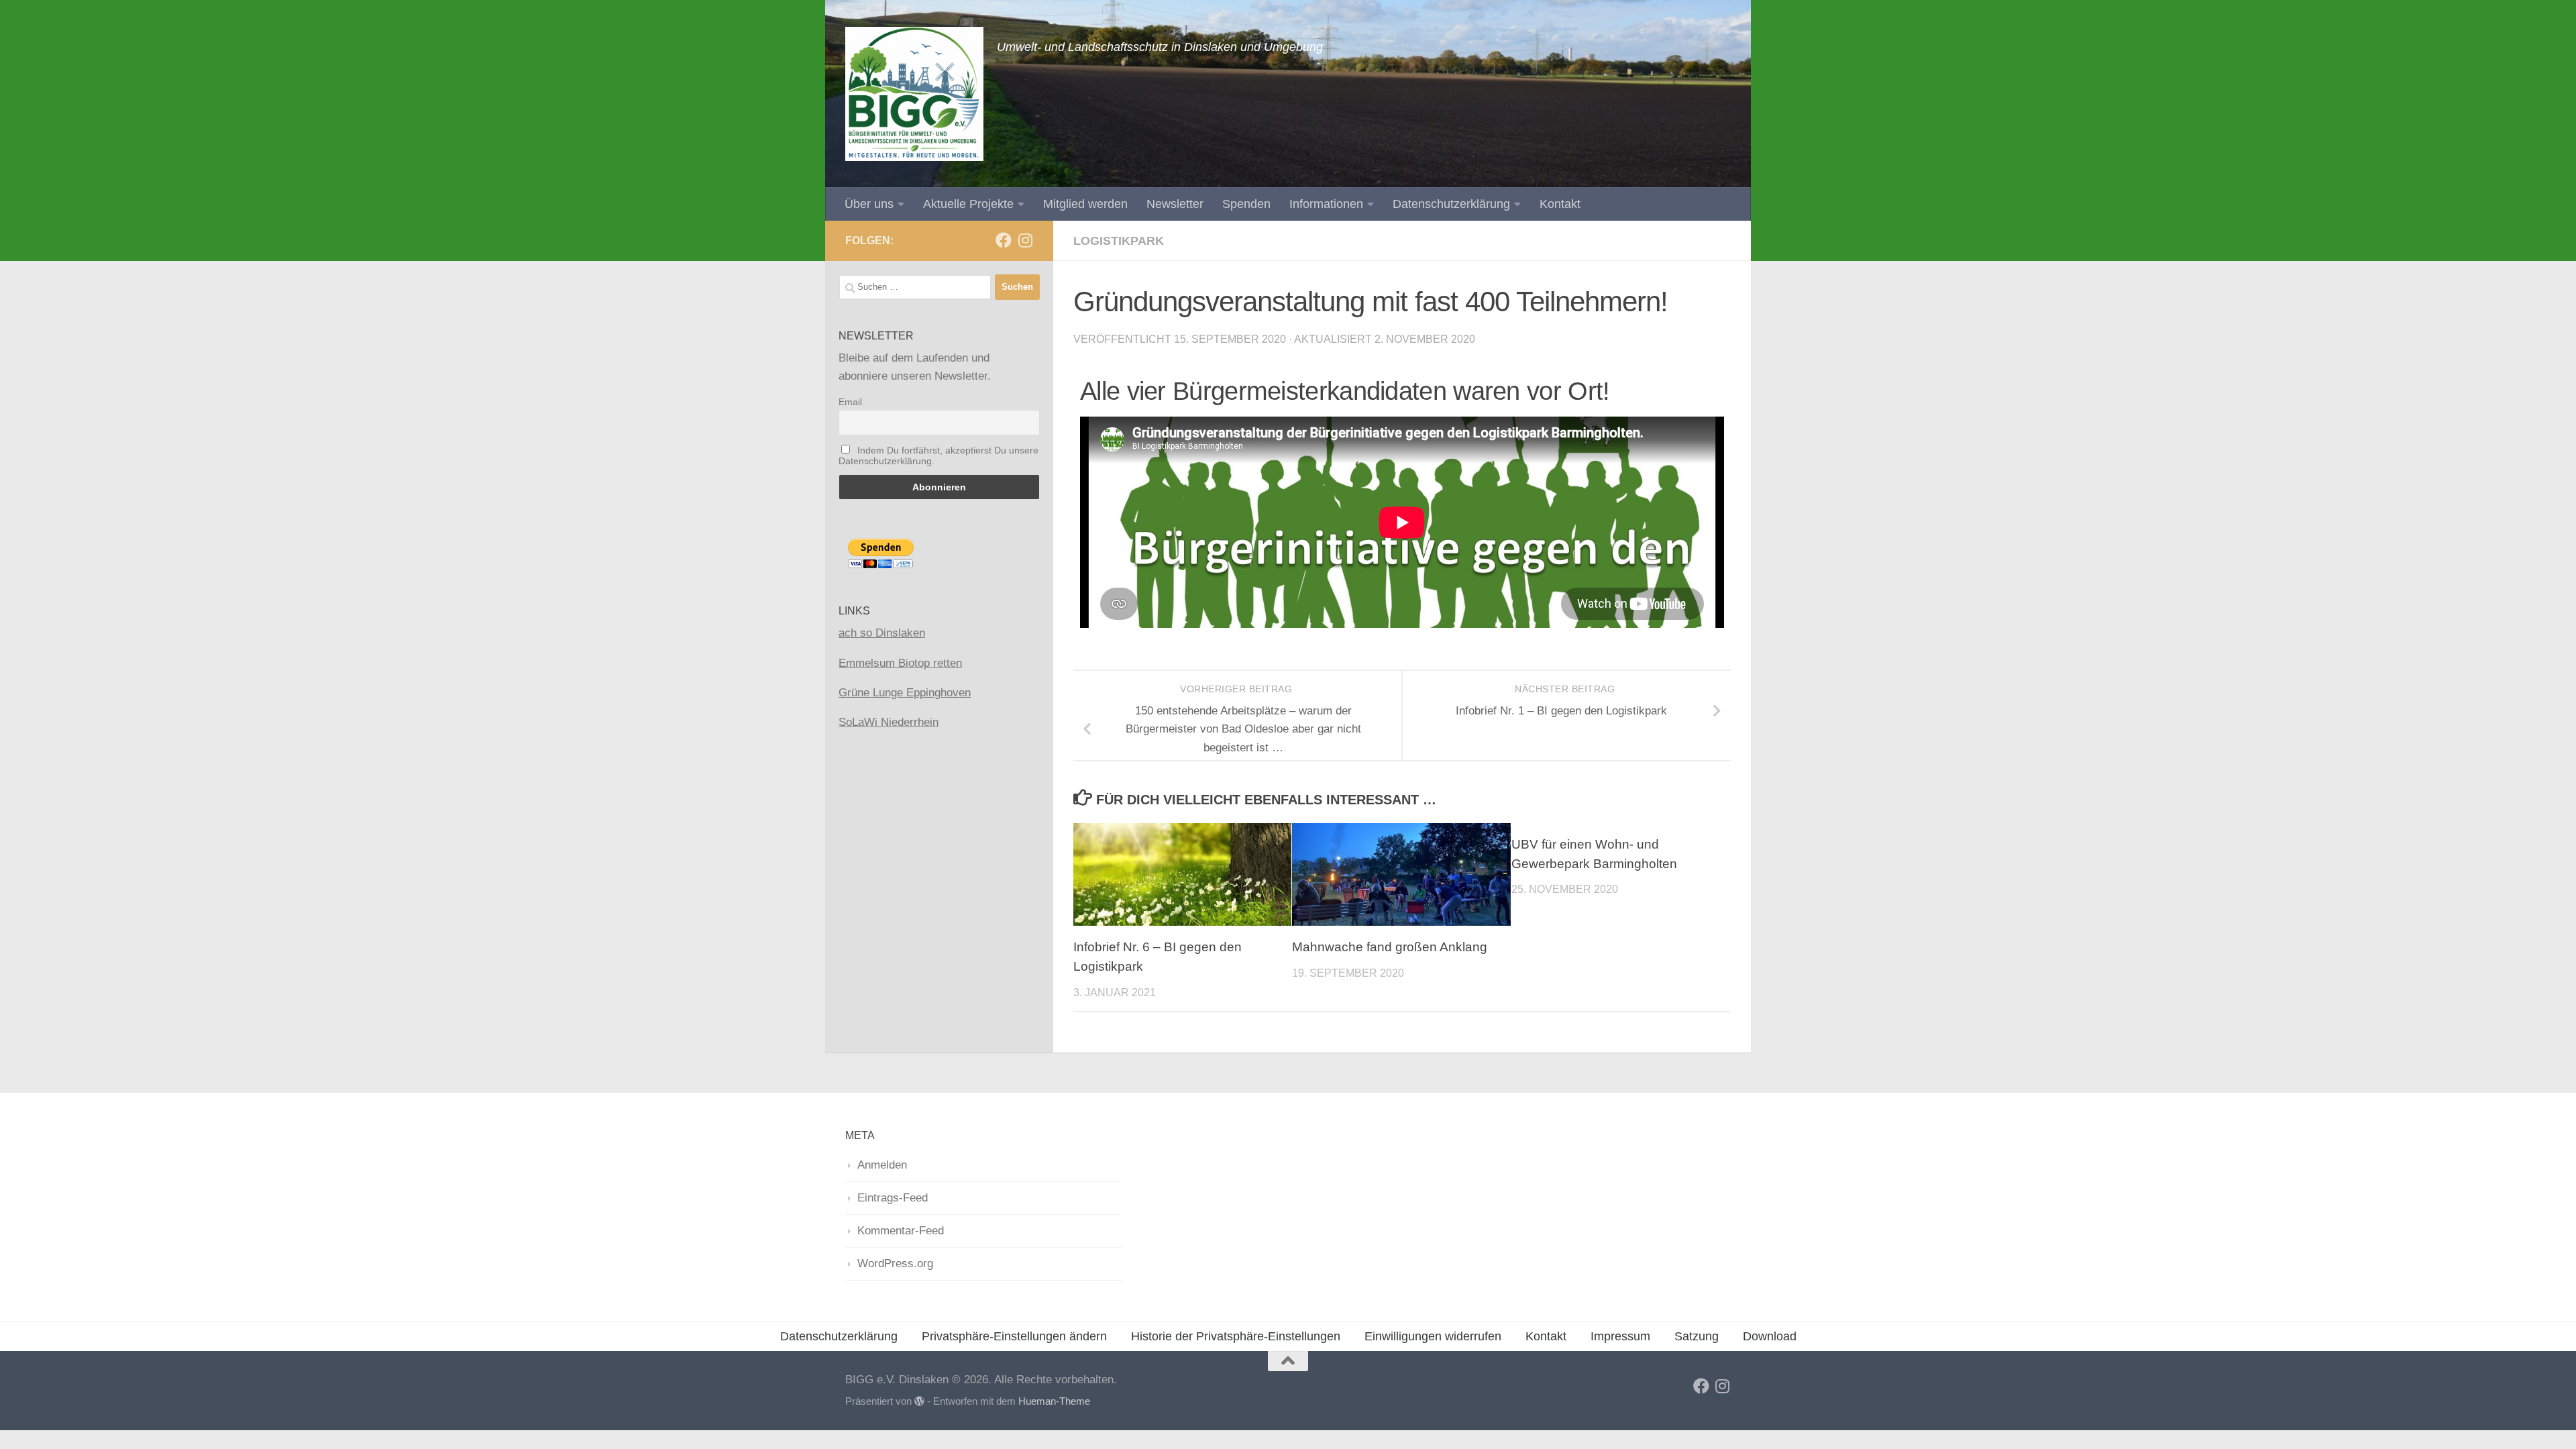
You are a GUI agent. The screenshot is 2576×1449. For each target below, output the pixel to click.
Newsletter (1175, 204)
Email (850, 402)
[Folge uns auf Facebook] (1004, 240)
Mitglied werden (1085, 204)
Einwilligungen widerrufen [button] (1433, 1336)
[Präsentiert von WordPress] (919, 1402)
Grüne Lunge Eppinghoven (905, 693)
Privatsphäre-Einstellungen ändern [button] (1014, 1336)
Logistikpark (1119, 241)
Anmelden (882, 1165)
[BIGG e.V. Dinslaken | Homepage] (914, 94)
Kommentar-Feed (901, 1231)
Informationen (1326, 204)
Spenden (1246, 204)
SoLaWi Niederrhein (889, 722)
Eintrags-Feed (893, 1198)
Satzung (1697, 1336)
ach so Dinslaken (882, 633)
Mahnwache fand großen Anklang (1390, 947)
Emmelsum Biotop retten (900, 663)
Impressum (1620, 1336)
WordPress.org (895, 1264)
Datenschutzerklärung (1451, 204)
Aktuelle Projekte (968, 204)
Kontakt (1560, 204)
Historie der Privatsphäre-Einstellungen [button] (1236, 1336)
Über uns (869, 204)
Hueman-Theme (1054, 1401)
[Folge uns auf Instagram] (1025, 240)
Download (1770, 1336)
